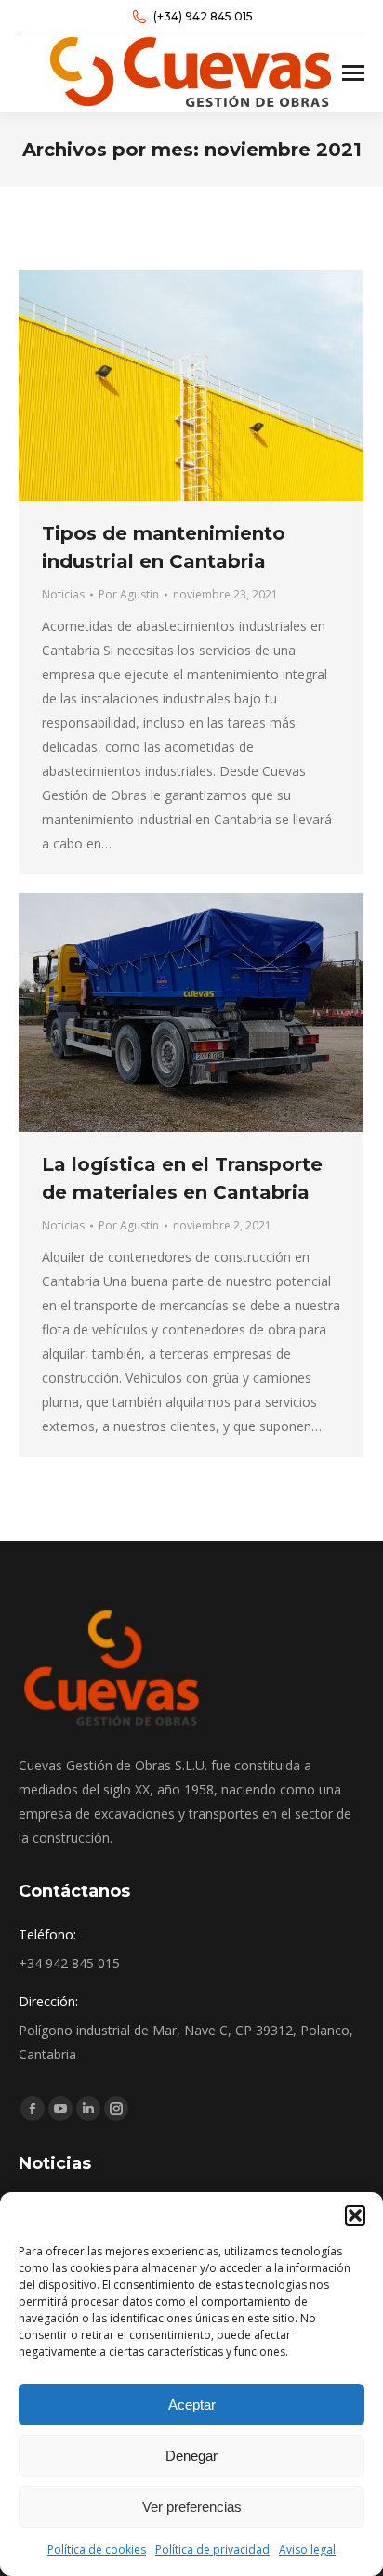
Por (129, 594)
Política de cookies (97, 2550)
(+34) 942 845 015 (203, 16)
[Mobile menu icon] (353, 73)
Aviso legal (307, 2550)
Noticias (63, 594)
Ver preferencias (192, 2507)
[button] (355, 2215)
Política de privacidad (212, 2550)
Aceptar (192, 2405)
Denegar (191, 2456)
